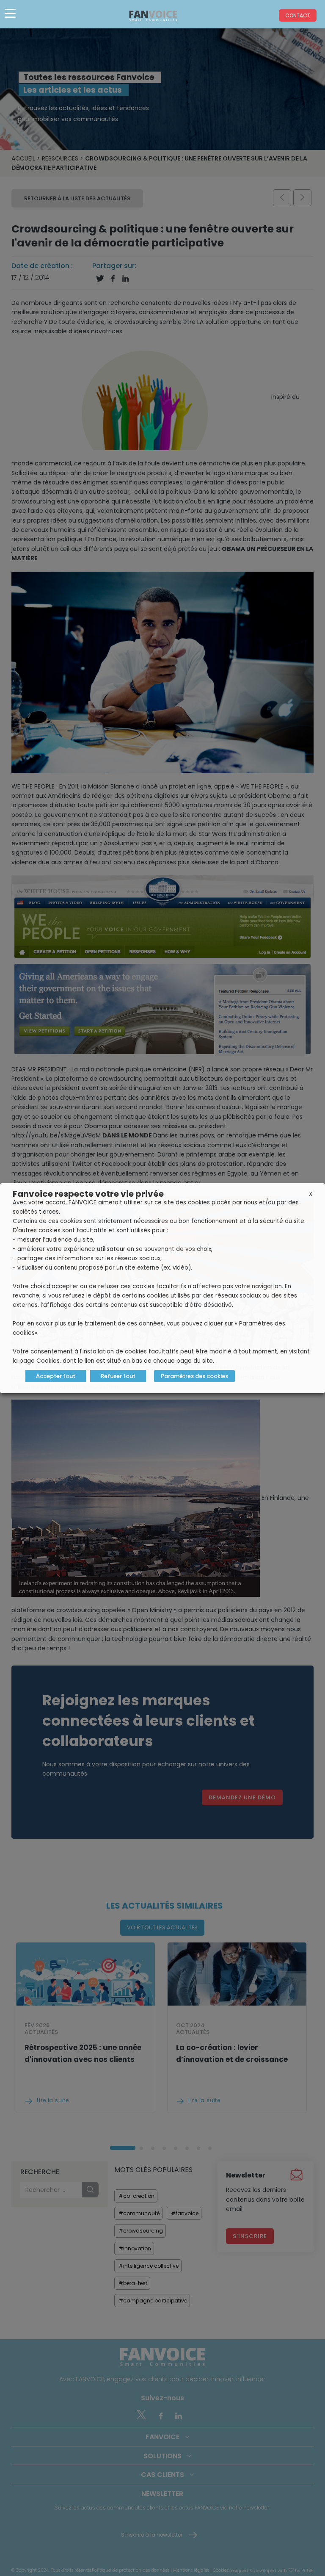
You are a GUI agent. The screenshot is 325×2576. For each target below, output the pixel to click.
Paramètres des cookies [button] (194, 1376)
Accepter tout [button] (56, 1376)
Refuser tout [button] (118, 1376)
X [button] (311, 1194)
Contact (298, 15)
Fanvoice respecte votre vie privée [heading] (88, 1194)
